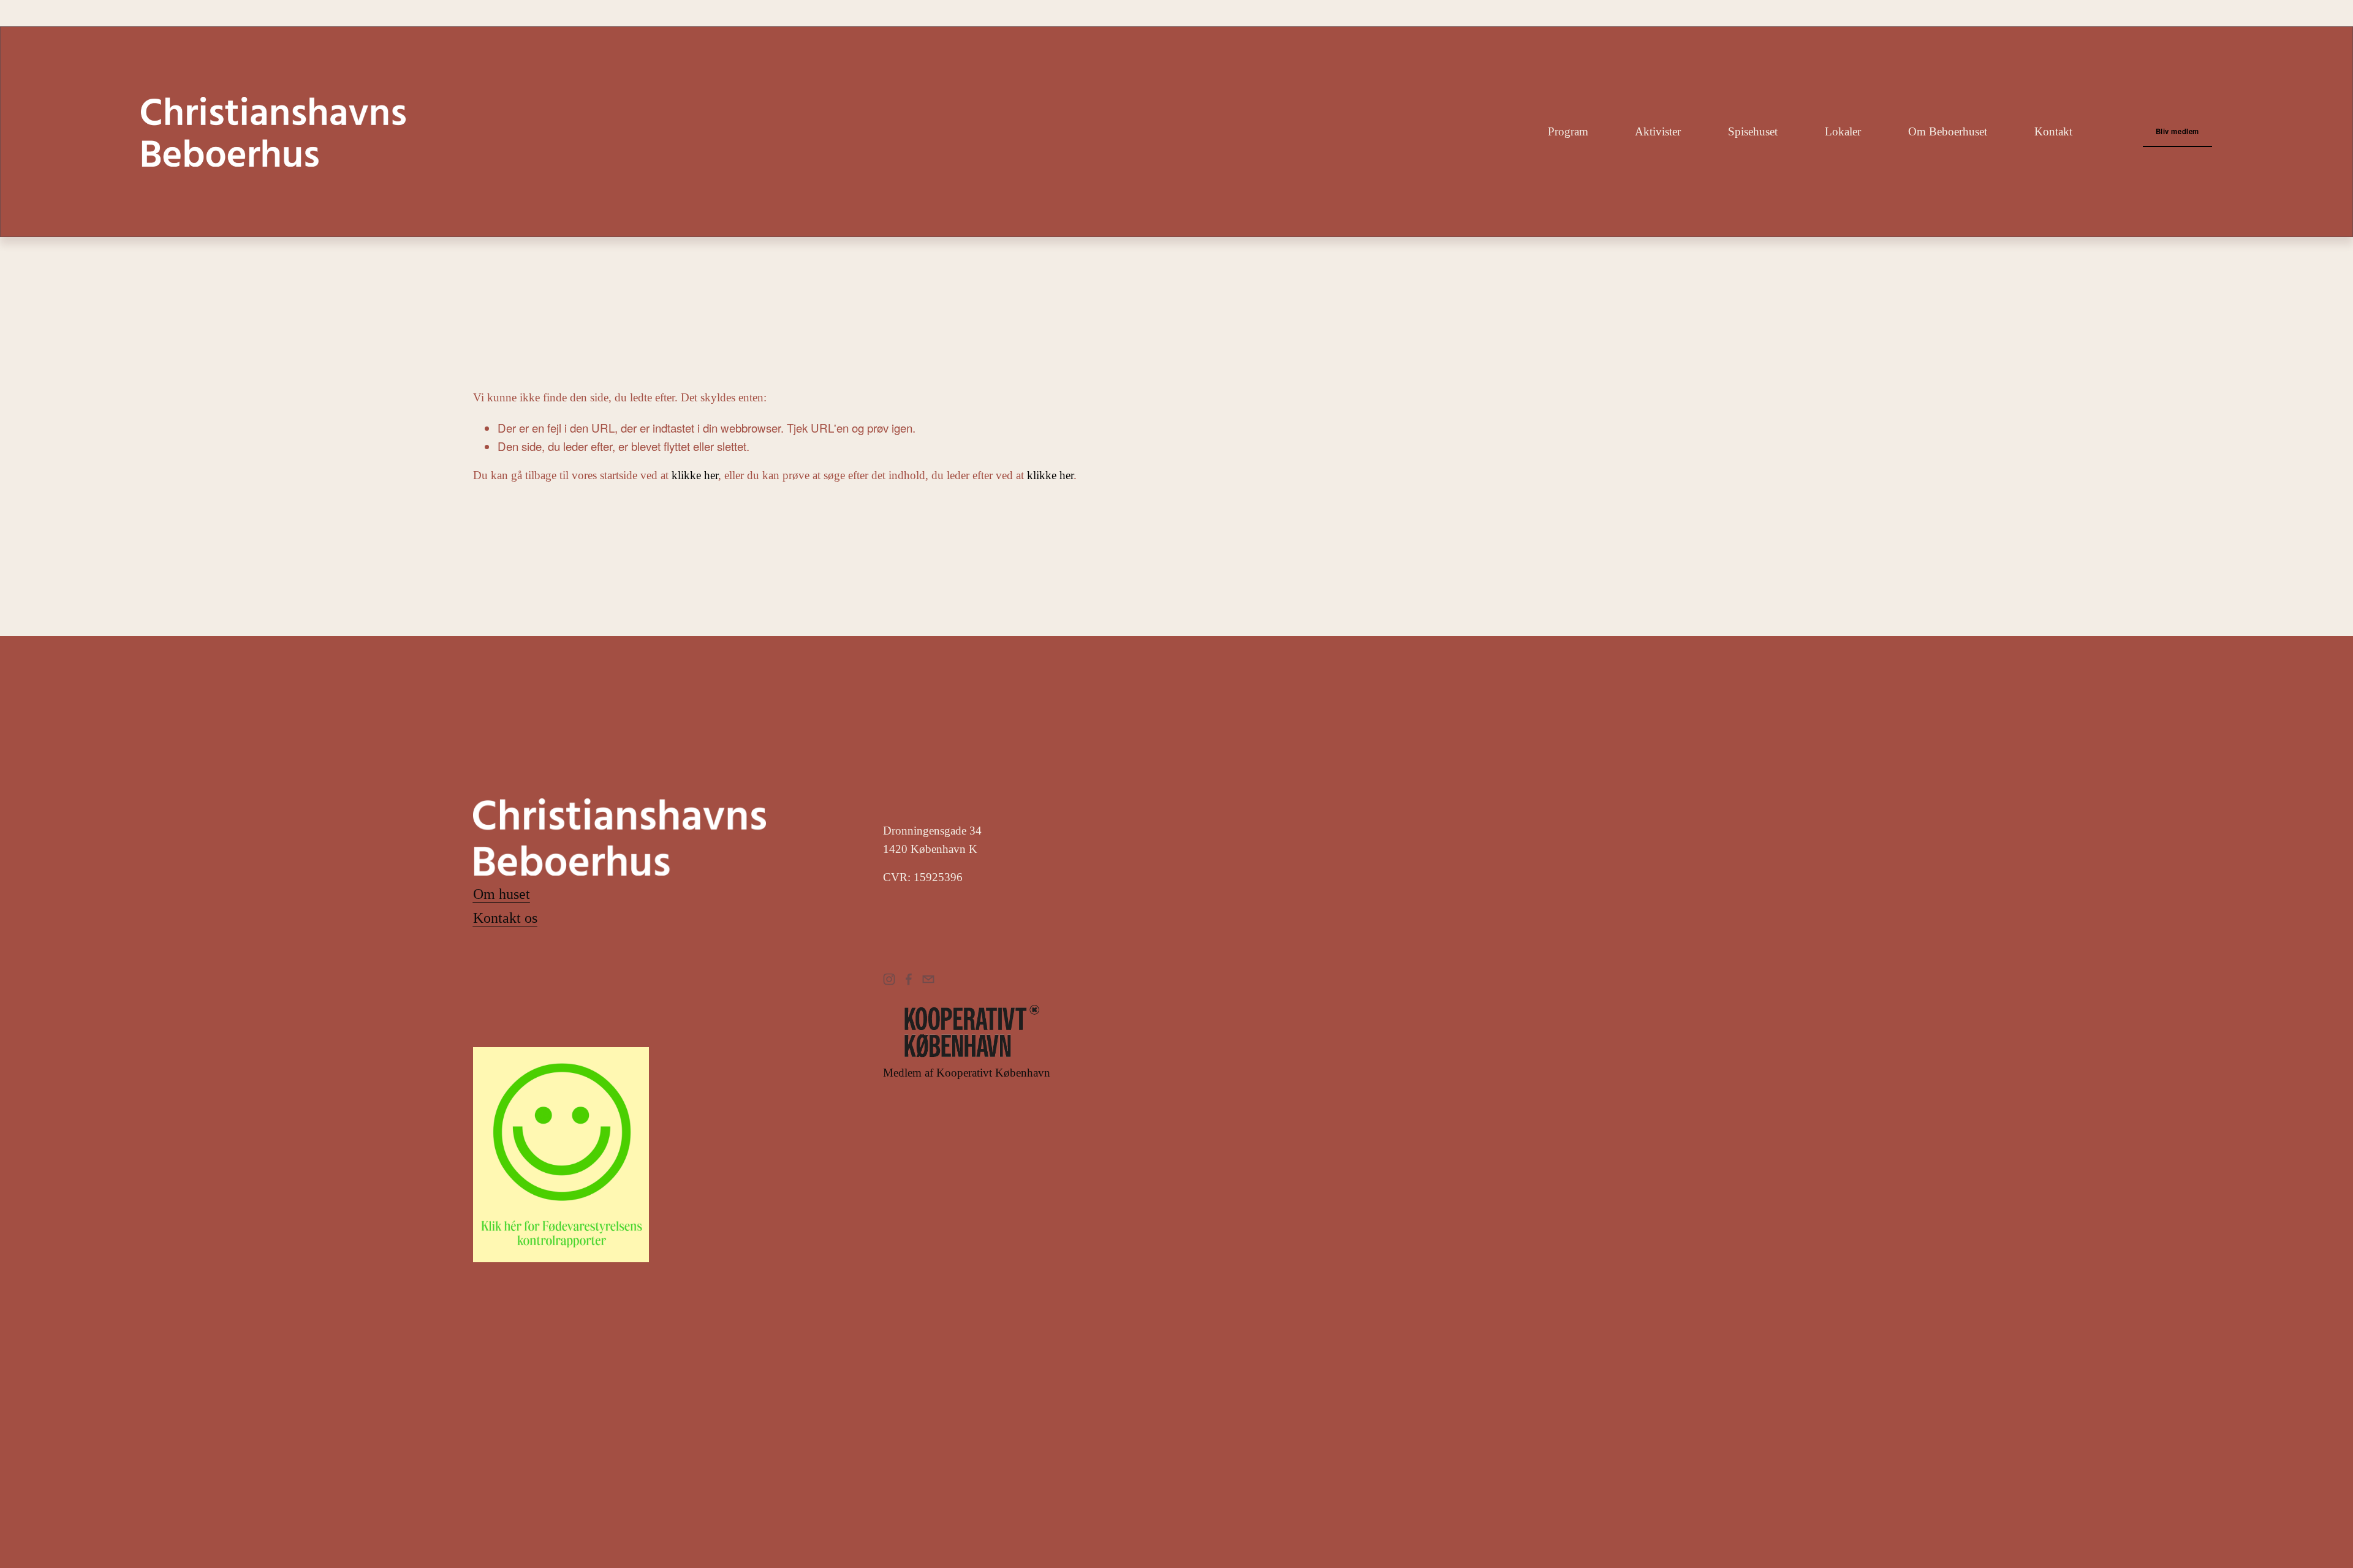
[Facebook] (909, 979)
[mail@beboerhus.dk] (928, 979)
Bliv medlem (2177, 131)
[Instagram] (889, 979)
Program (1568, 131)
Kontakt (2053, 131)
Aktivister (1658, 131)
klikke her (695, 475)
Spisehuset (1753, 131)
